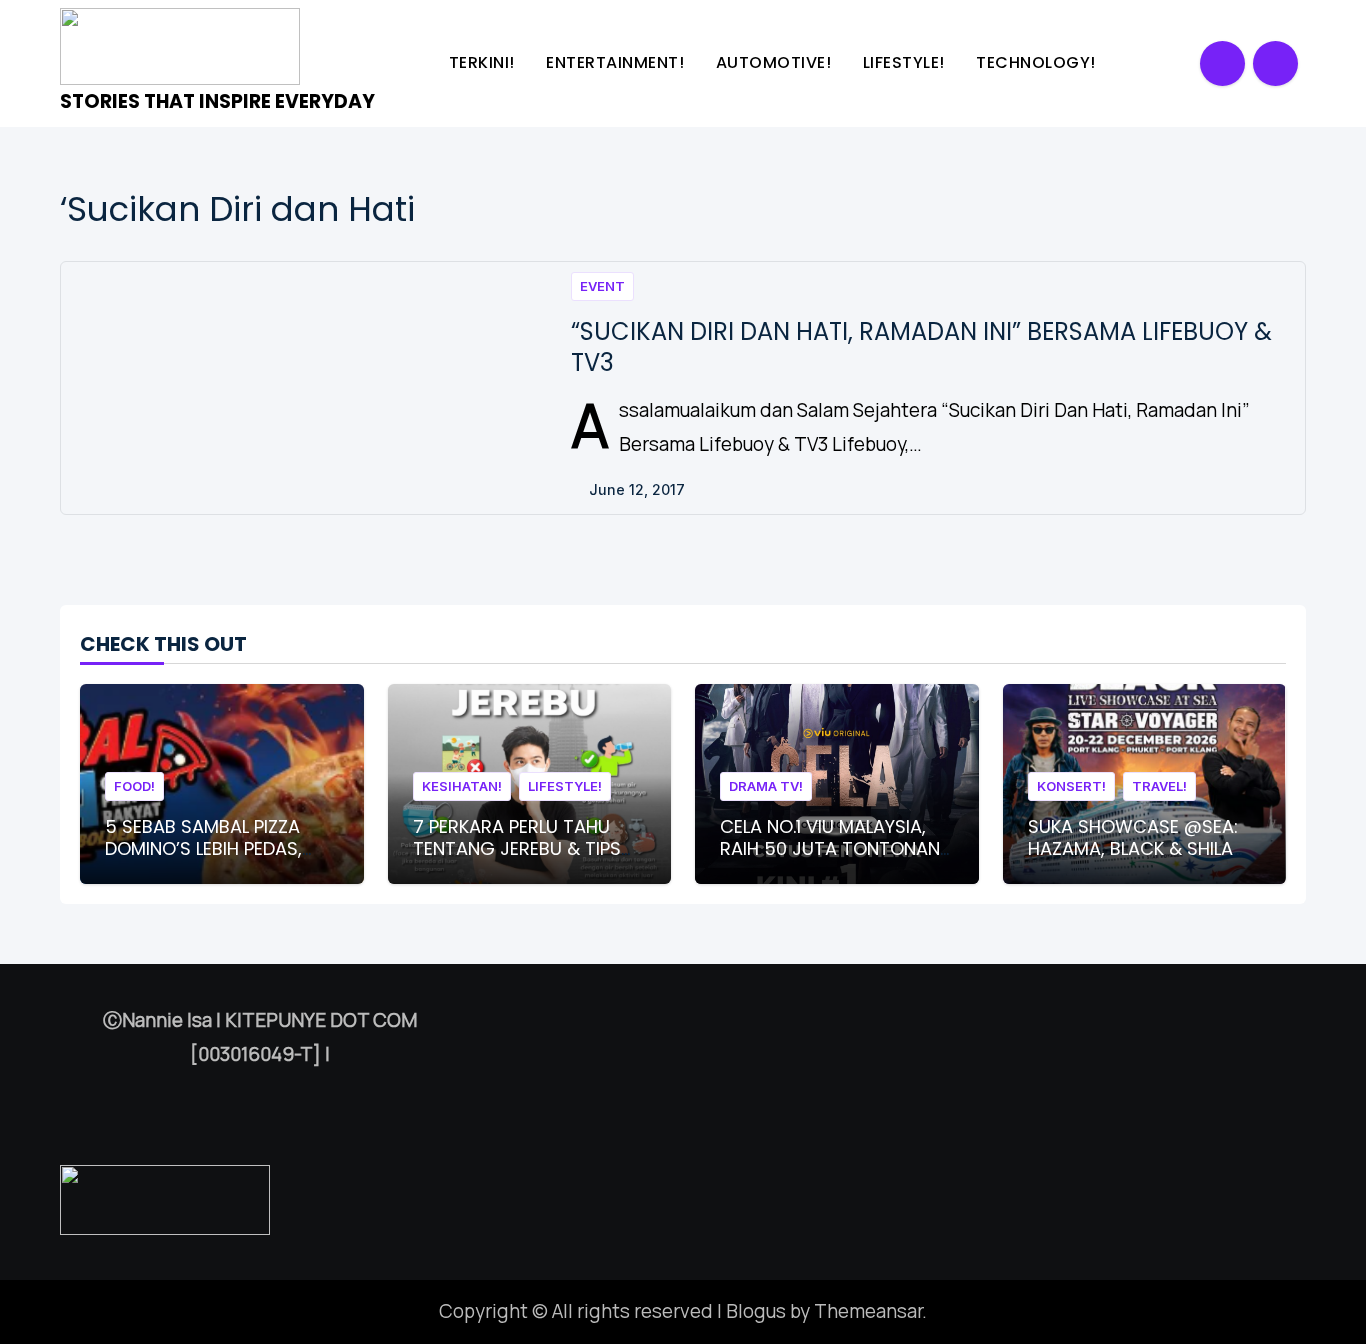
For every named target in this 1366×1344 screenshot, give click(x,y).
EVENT (602, 286)
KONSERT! (1071, 786)
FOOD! (134, 786)
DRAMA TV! (766, 786)
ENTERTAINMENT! (617, 62)
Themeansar (868, 1311)
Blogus (756, 1311)
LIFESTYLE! (906, 62)
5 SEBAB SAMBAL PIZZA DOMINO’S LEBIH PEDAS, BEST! (203, 848)
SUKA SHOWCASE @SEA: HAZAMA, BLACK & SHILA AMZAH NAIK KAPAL (1133, 848)
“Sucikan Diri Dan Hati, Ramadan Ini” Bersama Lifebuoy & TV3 (921, 347)
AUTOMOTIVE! (776, 62)
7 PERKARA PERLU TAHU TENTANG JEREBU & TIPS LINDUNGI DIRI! (517, 848)
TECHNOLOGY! (1038, 62)
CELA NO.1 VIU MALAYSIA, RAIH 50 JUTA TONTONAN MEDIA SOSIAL (830, 848)
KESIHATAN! (462, 786)
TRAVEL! (1159, 786)
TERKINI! (484, 62)
